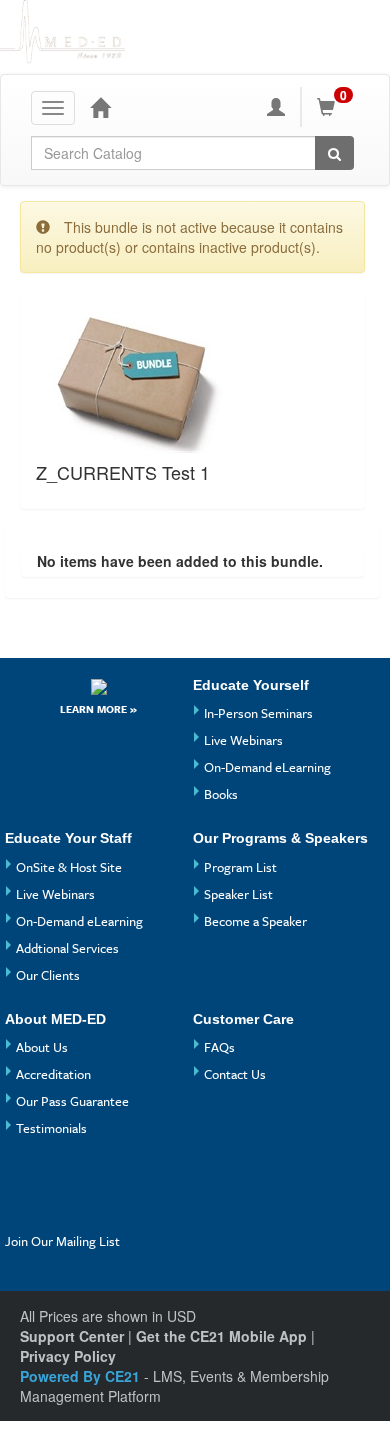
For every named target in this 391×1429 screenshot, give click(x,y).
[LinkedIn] (60, 1212)
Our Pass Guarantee (72, 1101)
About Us (42, 1047)
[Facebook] (23, 1179)
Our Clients (48, 975)
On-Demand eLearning (267, 767)
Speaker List (238, 894)
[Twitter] (23, 1212)
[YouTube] (60, 1179)
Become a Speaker (255, 921)
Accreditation (53, 1074)
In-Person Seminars (258, 713)
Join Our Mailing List (62, 1241)
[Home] (100, 107)
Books (221, 794)
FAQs (219, 1047)
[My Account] (276, 107)
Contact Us (235, 1074)
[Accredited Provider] (99, 686)
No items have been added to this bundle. (180, 561)
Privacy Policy (68, 1356)
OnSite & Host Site (69, 867)
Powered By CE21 (82, 1376)
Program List (240, 867)
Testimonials (51, 1128)
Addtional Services (67, 948)
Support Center (72, 1336)
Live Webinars (243, 740)
